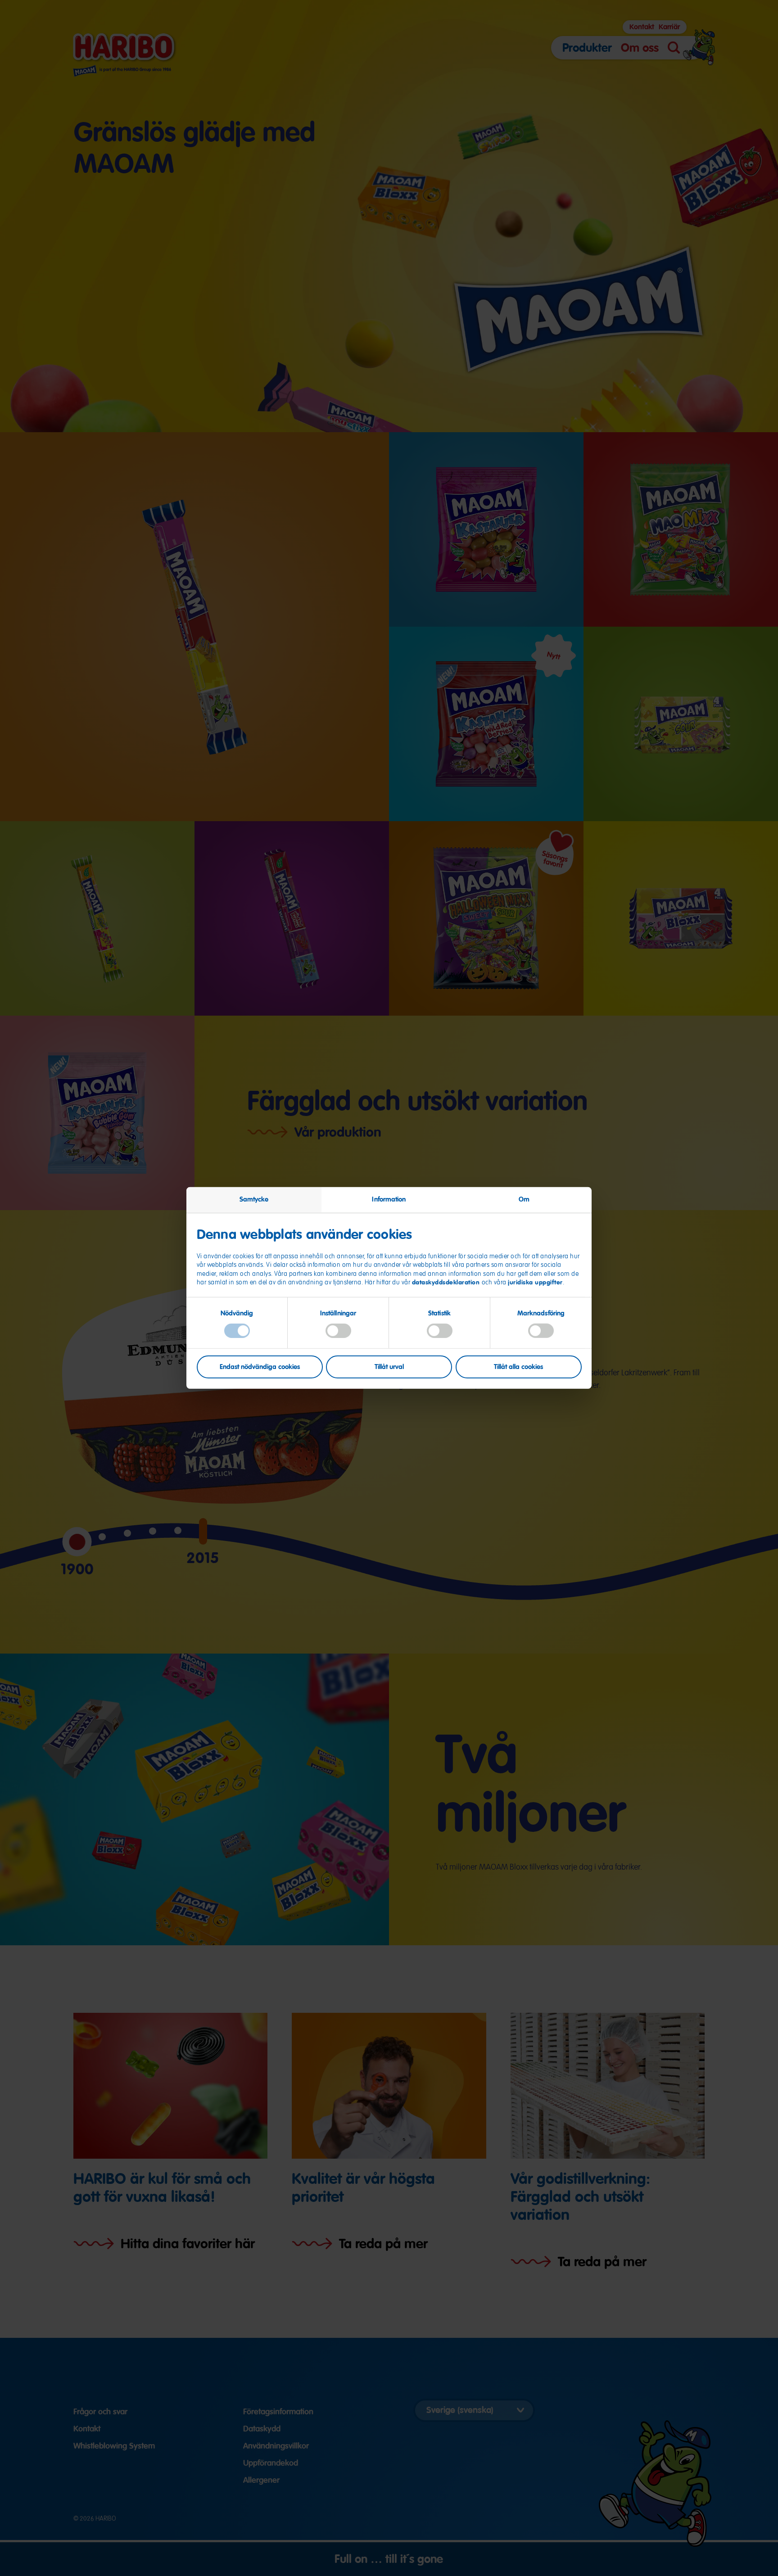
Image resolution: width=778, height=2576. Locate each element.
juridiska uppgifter (535, 1282)
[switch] (338, 1331)
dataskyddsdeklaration (447, 1282)
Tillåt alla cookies (518, 1366)
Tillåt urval (389, 1366)
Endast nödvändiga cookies (260, 1366)
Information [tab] (389, 1199)
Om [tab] (524, 1199)
